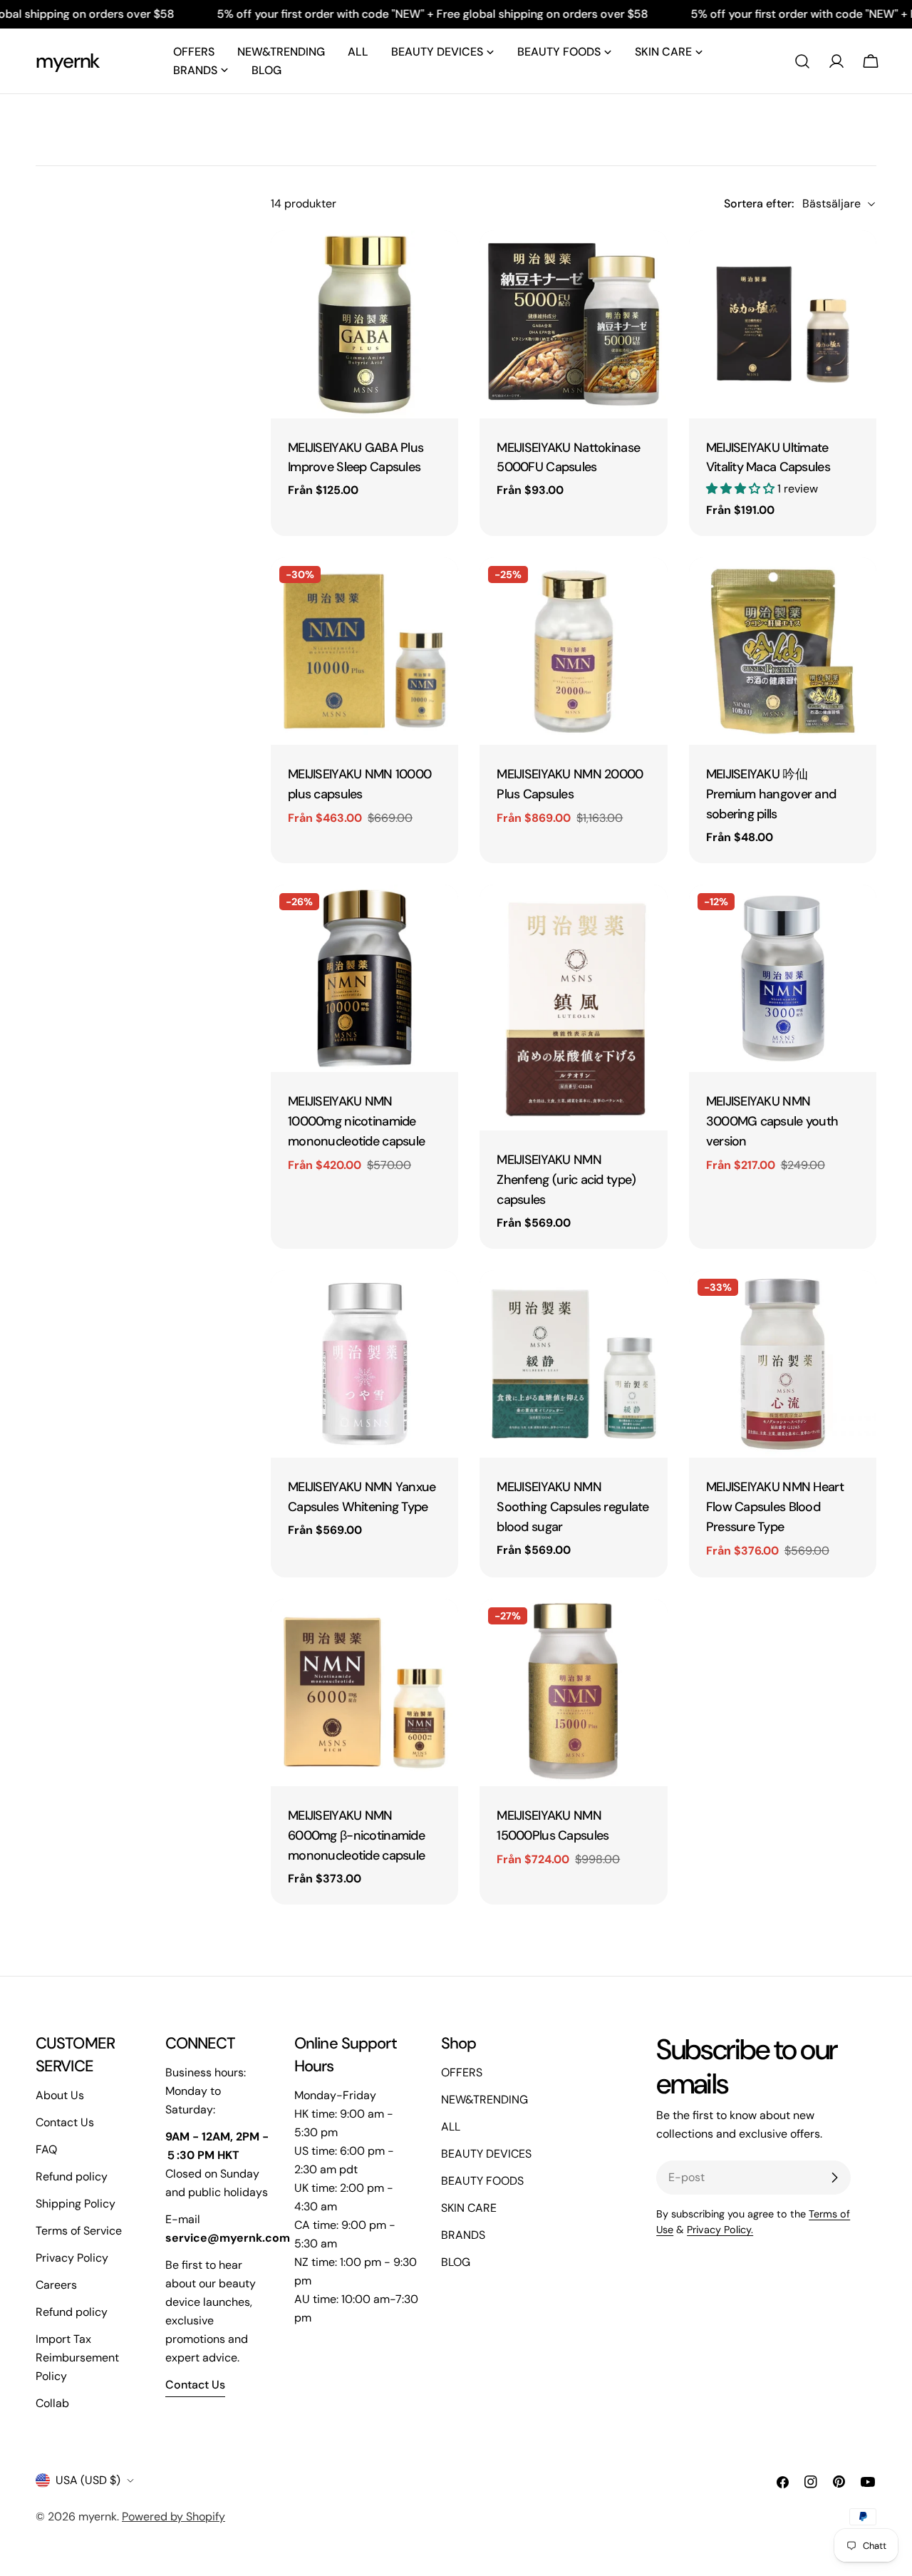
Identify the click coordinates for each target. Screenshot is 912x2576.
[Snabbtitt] (437, 262)
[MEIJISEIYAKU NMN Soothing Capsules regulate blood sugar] (573, 1364)
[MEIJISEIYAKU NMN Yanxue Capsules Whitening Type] (364, 1364)
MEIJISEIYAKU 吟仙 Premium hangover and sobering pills (771, 794)
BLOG (456, 2262)
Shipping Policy (76, 2204)
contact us (195, 2385)
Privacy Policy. (720, 2230)
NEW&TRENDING (484, 2100)
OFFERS (462, 2072)
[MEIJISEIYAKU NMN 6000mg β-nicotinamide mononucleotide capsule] (364, 1693)
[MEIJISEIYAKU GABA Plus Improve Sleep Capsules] (364, 324)
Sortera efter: (759, 203)
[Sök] (802, 61)
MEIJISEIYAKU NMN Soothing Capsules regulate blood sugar (572, 1507)
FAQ (46, 2149)
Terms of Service (79, 2231)
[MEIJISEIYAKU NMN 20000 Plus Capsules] (573, 651)
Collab (52, 2403)
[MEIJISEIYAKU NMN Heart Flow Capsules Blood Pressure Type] (783, 1364)
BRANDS (463, 2235)
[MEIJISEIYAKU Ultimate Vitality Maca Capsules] (783, 324)
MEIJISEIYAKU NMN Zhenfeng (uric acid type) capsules (566, 1180)
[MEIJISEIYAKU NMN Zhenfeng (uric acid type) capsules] (573, 1008)
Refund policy (72, 2176)
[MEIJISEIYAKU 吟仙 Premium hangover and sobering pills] (783, 651)
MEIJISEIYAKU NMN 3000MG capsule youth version (772, 1121)
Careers (56, 2285)
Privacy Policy (72, 2258)
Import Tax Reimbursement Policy (77, 2358)
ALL (451, 2127)
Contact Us (65, 2122)
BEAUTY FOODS (482, 2181)
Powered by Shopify (173, 2516)
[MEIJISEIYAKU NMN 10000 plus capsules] (364, 651)
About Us (60, 2095)
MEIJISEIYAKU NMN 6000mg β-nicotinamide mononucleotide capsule (356, 1835)
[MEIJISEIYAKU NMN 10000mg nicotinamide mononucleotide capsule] (364, 978)
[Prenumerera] (834, 2178)
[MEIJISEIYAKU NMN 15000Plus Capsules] (573, 1693)
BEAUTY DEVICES (486, 2154)
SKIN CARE (469, 2208)
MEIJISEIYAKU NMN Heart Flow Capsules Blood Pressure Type (775, 1507)
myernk (68, 61)
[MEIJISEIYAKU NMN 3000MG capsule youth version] (783, 978)
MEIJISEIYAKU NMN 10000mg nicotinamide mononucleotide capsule (356, 1121)
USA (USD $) (88, 2480)
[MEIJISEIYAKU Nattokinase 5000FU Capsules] (573, 324)
